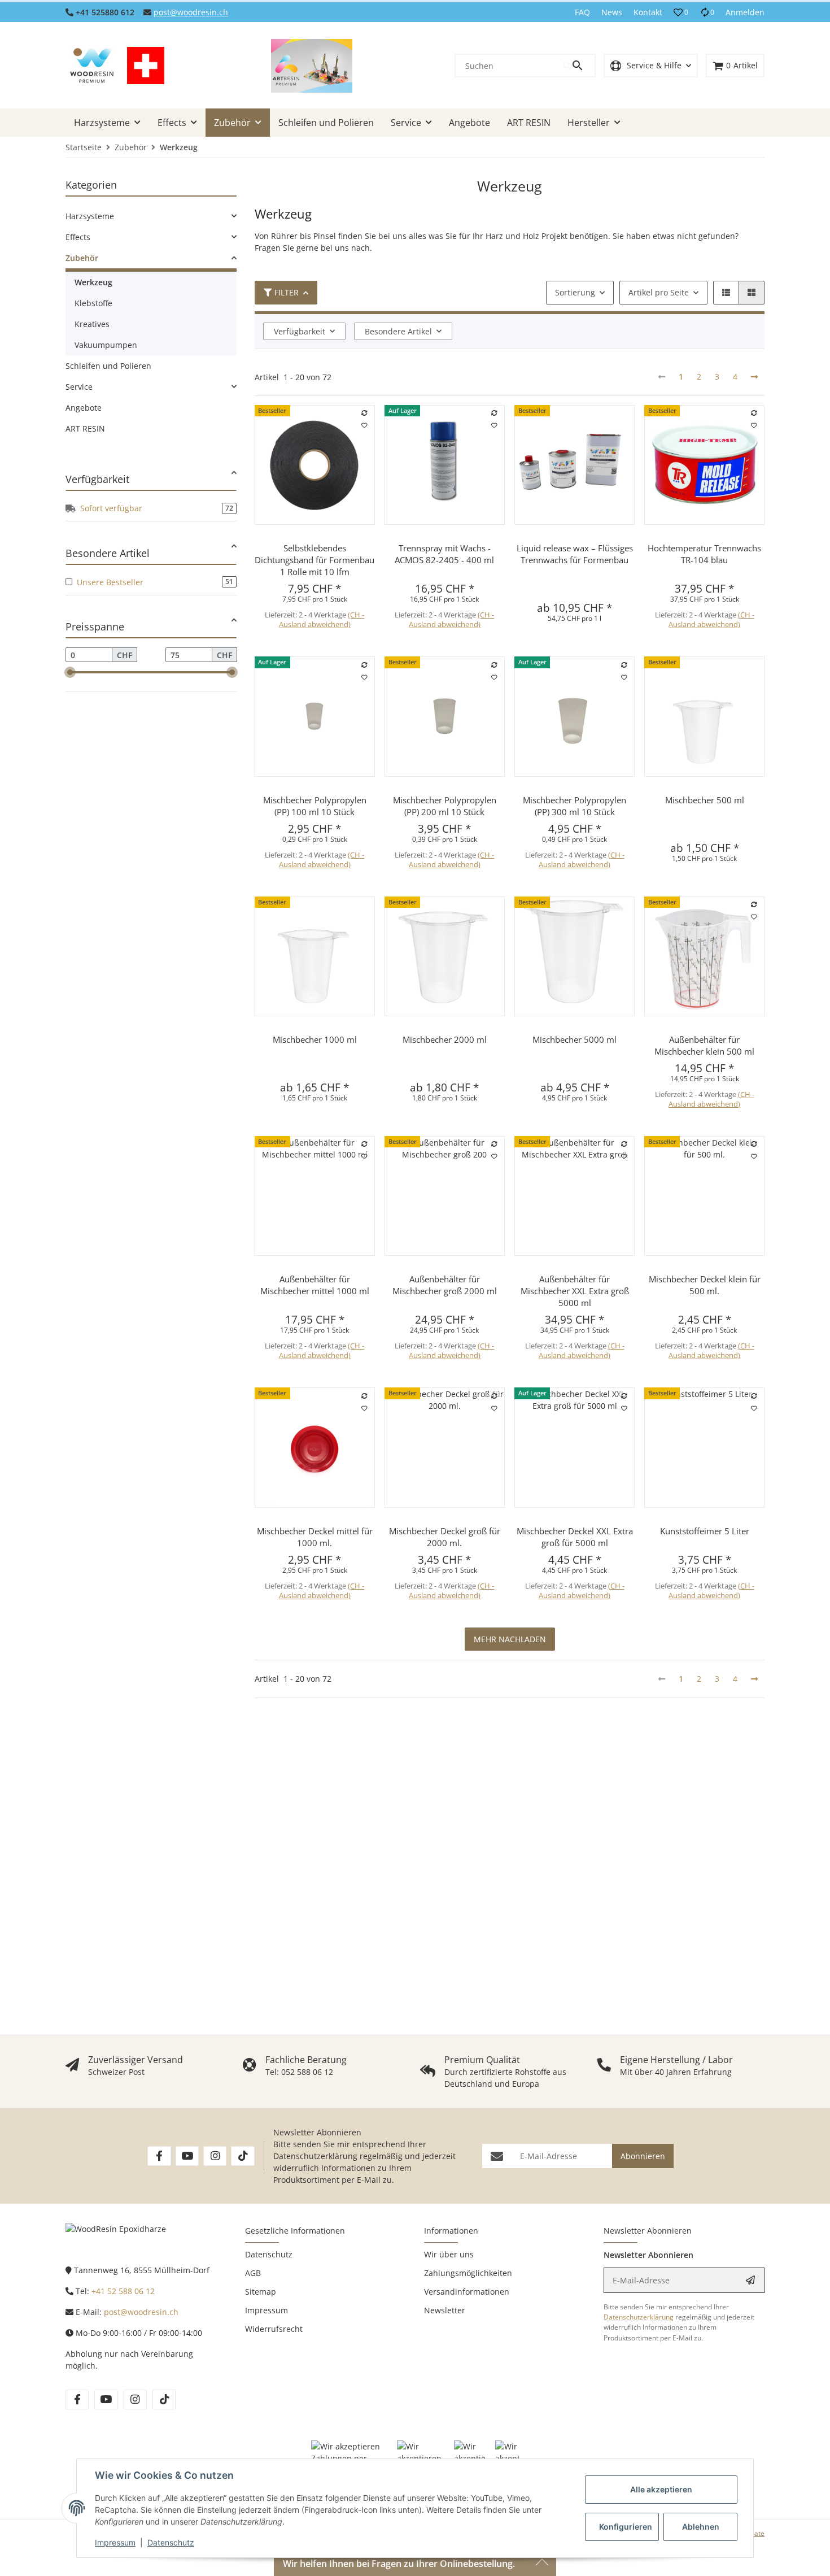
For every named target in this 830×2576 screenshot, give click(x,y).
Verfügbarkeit (300, 331)
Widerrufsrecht (274, 2329)
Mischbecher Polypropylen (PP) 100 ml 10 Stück (315, 806)
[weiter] (754, 377)
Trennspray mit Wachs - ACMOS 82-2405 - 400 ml (444, 554)
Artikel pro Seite (659, 292)
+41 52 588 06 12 (123, 2291)
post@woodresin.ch (191, 12)
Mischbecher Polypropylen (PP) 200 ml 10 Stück (445, 806)
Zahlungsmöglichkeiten (468, 2273)
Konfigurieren (626, 2527)
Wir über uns (449, 2254)
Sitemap (261, 2292)
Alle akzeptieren (661, 2489)
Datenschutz (171, 2542)
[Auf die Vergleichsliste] (364, 414)
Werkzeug (93, 282)
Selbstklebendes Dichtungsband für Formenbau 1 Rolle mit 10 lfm (314, 560)
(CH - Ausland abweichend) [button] (322, 619)
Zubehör (82, 258)
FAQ (582, 12)
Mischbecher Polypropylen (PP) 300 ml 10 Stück (575, 806)
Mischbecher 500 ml (705, 800)
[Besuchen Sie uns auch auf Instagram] (215, 2156)
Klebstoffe (93, 303)
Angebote (84, 408)
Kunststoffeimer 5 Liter (705, 1531)
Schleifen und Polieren (108, 366)
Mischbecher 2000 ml (445, 1039)
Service (79, 387)
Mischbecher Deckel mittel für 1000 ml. (315, 1537)
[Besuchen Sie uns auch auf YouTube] (187, 2156)
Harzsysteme (90, 216)
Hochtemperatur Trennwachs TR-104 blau (704, 554)
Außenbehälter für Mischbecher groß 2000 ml (445, 1285)
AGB (253, 2273)
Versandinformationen (467, 2292)
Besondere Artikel (398, 331)
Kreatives (92, 324)
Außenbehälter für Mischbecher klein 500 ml (704, 1045)
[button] (681, 12)
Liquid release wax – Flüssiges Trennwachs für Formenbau (575, 554)
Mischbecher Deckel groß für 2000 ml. (445, 1537)
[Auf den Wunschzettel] (364, 426)
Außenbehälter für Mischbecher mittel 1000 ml (315, 1285)
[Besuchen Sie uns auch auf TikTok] (243, 2156)
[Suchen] (579, 66)
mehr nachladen (510, 1639)
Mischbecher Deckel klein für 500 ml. (705, 1285)
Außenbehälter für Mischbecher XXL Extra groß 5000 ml (575, 1291)
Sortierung (575, 292)
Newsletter (445, 2310)
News (612, 12)
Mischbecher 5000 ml (575, 1039)
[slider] (70, 672)
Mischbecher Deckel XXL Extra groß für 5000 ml (575, 1537)
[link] (151, 216)
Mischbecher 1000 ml (315, 1039)
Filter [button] (287, 292)
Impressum (115, 2542)
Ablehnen (701, 2527)
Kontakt (648, 12)
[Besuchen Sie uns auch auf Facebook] (159, 2156)
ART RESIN (85, 428)
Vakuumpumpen (106, 345)
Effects (78, 237)
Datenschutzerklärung (315, 2156)
